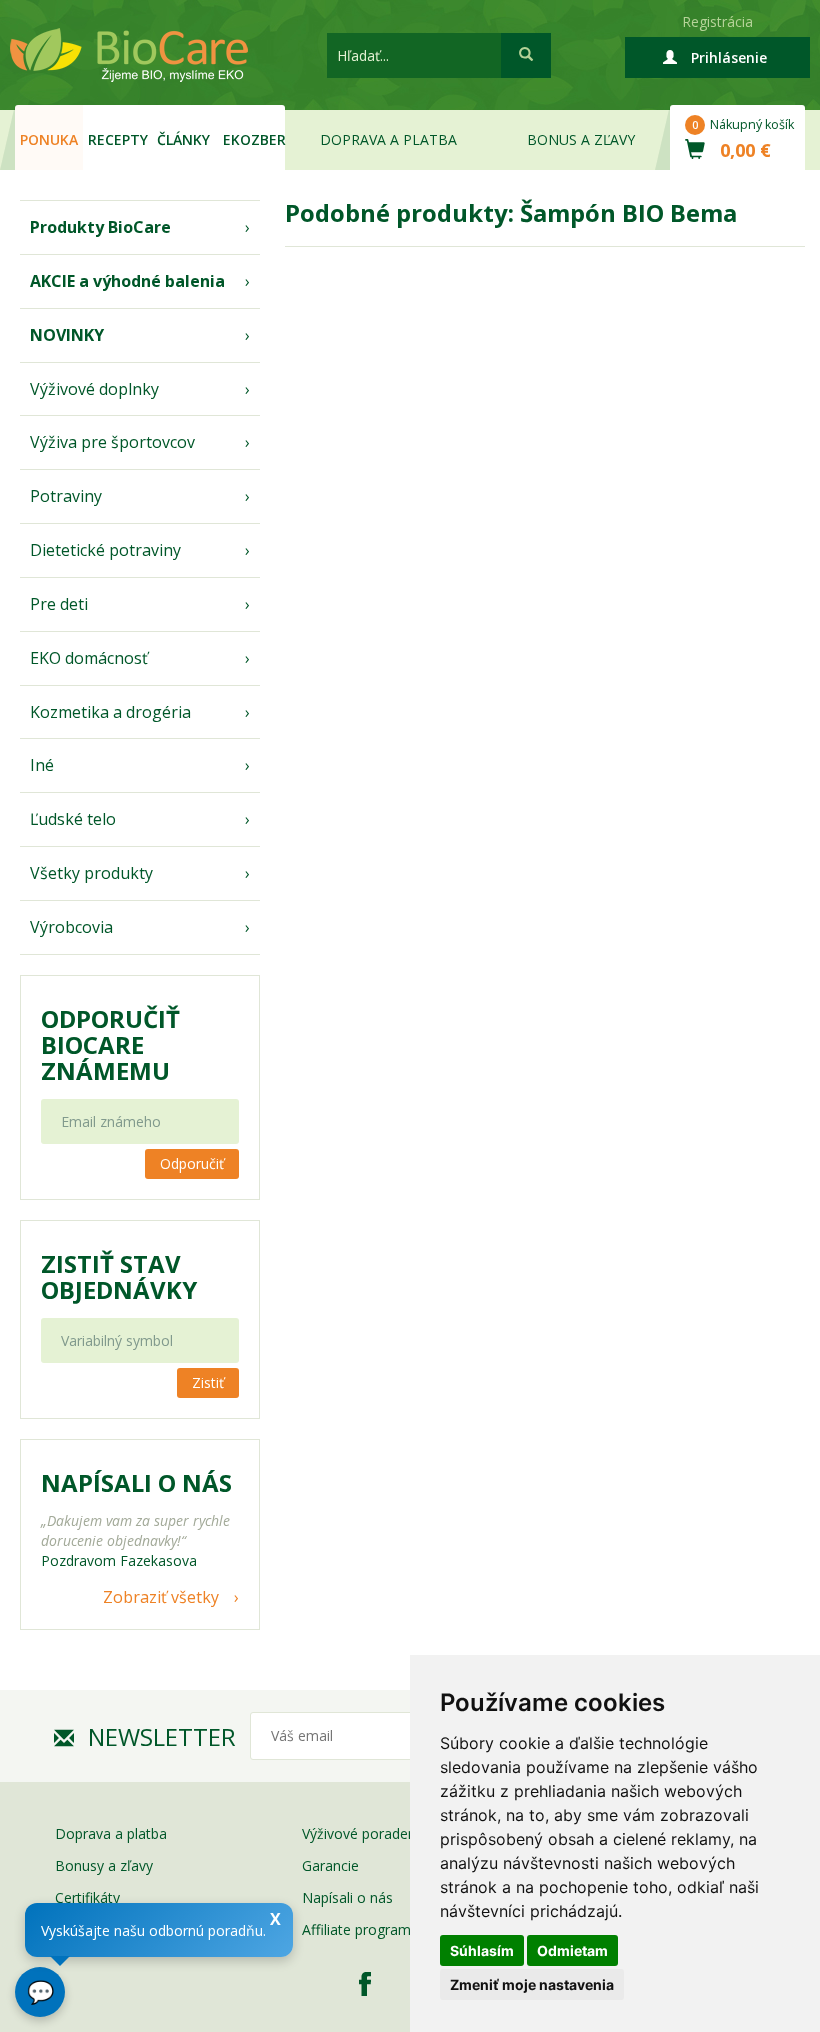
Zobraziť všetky (161, 1597)
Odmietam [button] (572, 1950)
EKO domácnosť (89, 658)
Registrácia (717, 21)
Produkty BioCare (100, 227)
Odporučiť (192, 1163)
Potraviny (66, 496)
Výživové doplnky (94, 389)
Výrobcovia (71, 927)
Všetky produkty (91, 873)
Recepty (118, 139)
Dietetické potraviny (105, 550)
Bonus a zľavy (581, 139)
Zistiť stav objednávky (119, 1277)
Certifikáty (87, 1897)
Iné (42, 765)
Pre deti (59, 604)
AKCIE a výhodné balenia (127, 281)
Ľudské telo (73, 819)
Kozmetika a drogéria (110, 712)
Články (183, 139)
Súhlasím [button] (482, 1950)
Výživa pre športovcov (112, 442)
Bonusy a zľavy (104, 1865)
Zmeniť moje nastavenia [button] (532, 1984)
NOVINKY (67, 335)
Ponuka (49, 139)
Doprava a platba (388, 139)
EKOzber (254, 139)
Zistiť (208, 1382)
